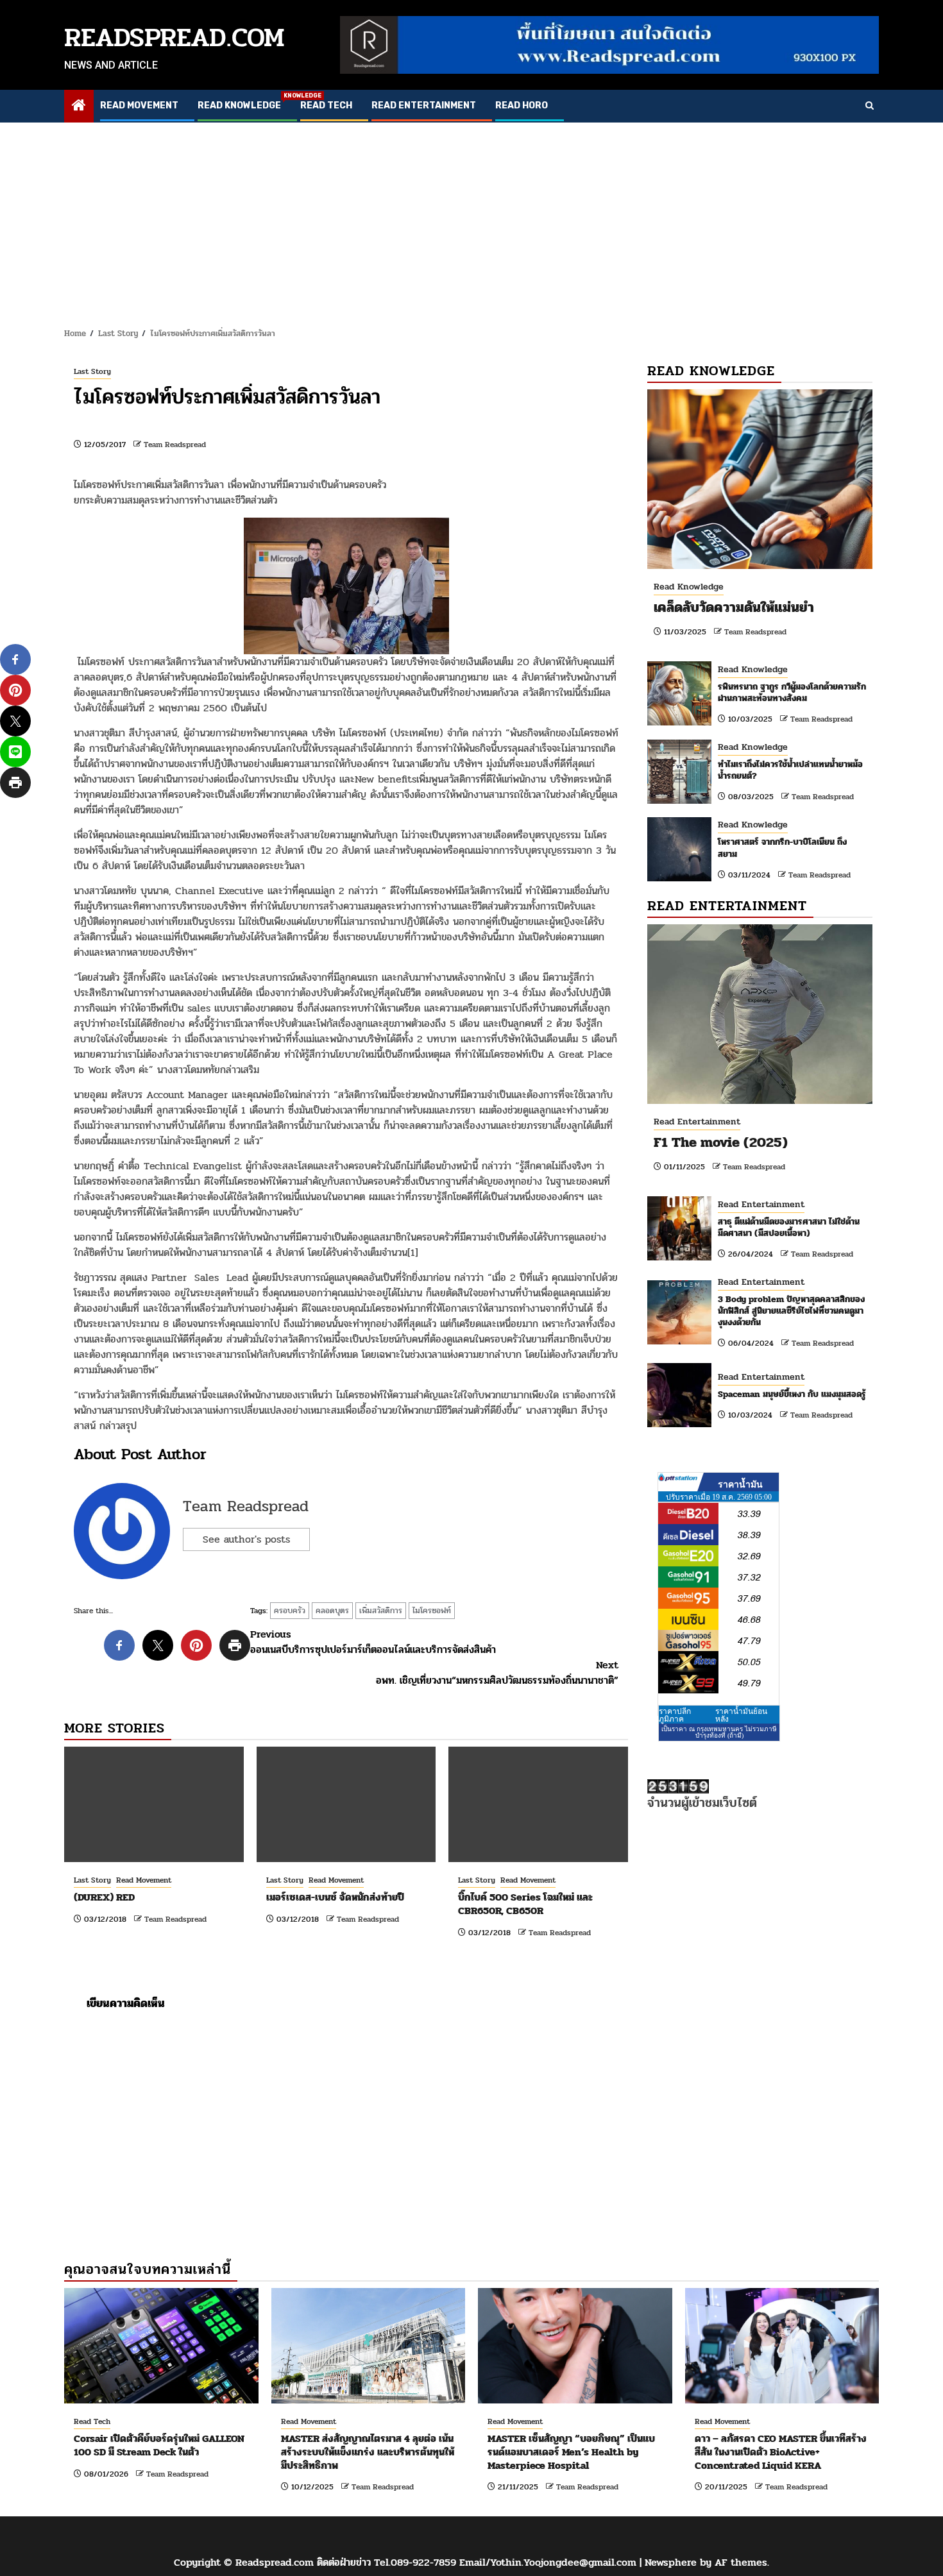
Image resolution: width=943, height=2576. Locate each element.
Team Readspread (175, 445)
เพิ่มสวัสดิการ (381, 1611)
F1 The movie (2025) (721, 1142)
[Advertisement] (471, 219)
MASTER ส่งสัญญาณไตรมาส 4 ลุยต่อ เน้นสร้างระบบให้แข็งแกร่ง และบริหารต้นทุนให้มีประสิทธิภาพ (368, 2452)
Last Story (92, 371)
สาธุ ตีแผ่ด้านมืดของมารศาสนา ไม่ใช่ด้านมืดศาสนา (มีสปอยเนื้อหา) (789, 1227)
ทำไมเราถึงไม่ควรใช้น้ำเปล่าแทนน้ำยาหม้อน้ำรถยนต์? (790, 770)
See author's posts (246, 1539)
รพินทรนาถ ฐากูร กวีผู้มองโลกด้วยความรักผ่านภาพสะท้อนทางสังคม (792, 692)
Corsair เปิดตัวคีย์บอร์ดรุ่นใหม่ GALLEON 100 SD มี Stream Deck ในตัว (159, 2445)
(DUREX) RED (104, 1897)
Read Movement (139, 106)
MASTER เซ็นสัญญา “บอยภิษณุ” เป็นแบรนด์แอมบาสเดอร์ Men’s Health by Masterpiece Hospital (571, 2452)
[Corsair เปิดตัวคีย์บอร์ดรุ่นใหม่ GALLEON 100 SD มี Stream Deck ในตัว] (161, 2346)
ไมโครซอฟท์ (432, 1611)
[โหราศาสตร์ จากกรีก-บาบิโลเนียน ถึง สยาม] (679, 849)
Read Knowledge (239, 106)
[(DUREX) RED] (154, 1804)
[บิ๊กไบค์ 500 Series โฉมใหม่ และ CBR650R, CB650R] (538, 1804)
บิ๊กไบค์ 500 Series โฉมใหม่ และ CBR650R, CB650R (525, 1904)
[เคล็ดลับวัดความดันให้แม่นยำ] (760, 479)
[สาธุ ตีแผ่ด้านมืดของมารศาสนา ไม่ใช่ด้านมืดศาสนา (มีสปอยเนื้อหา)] (679, 1228)
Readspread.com (174, 38)
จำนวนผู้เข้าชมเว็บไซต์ (702, 1803)
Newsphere (671, 2562)
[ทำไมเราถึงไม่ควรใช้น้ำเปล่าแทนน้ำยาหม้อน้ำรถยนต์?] (679, 772)
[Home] (79, 107)
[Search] (870, 106)
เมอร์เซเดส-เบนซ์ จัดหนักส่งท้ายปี (335, 1897)
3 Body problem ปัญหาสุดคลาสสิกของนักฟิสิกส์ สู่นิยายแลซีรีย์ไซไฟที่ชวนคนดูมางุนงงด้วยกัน (791, 1311)
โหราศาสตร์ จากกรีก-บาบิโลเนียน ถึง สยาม (782, 848)
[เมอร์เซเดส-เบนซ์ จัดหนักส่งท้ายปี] (346, 1804)
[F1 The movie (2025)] (760, 1014)
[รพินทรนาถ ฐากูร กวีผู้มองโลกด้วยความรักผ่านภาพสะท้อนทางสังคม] (679, 693)
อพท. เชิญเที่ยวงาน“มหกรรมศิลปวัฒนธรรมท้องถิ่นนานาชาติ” (497, 1673)
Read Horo (522, 106)
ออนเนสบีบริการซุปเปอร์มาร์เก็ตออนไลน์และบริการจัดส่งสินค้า (373, 1642)
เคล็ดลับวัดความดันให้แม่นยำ (734, 607)
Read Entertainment (424, 106)
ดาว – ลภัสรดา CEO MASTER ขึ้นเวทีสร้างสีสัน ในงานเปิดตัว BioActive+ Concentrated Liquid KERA (781, 2452)
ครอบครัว (290, 1611)
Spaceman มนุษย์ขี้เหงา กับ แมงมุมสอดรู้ (792, 1394)
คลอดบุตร (332, 1611)
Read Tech (326, 106)
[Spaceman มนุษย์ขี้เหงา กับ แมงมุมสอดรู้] (679, 1395)
